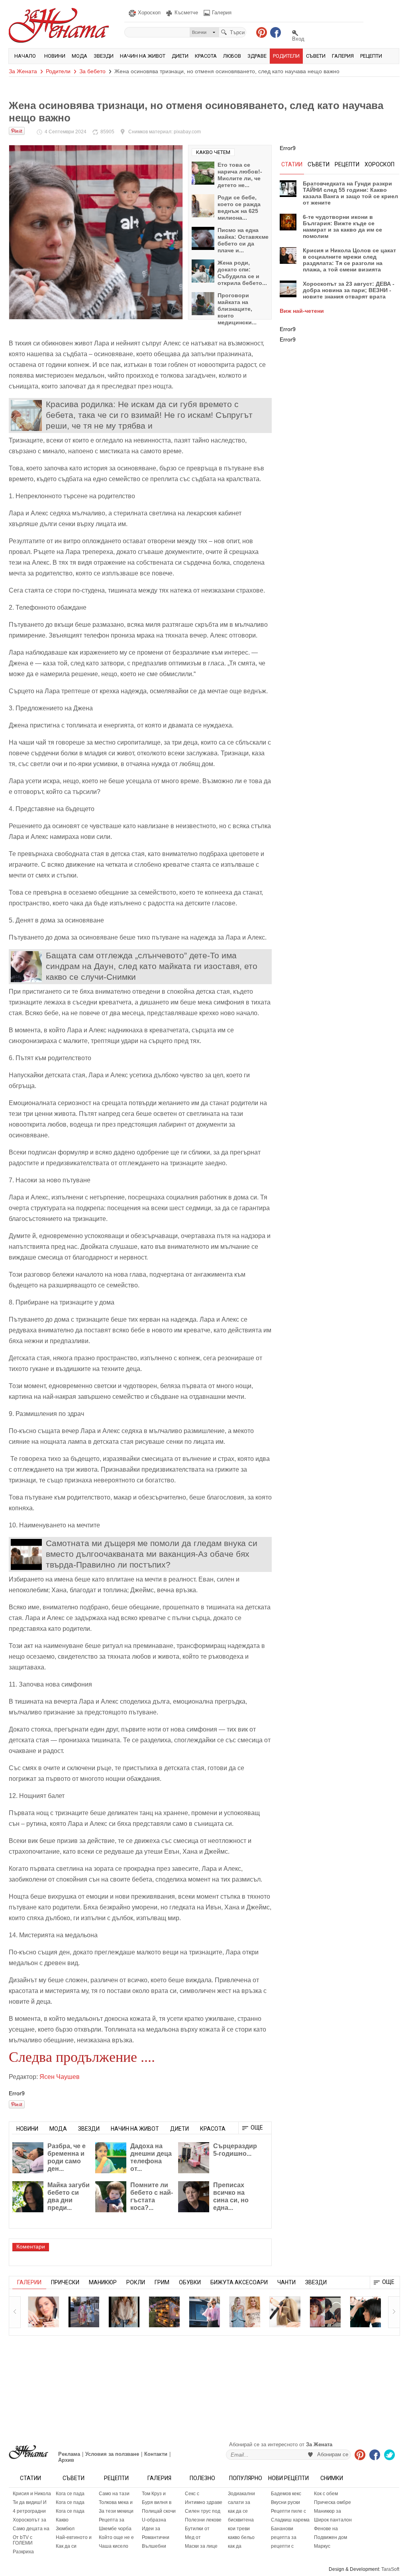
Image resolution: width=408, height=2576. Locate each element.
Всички (199, 32)
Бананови (282, 2529)
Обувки (190, 2282)
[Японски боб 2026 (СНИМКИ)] (325, 2312)
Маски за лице (201, 2546)
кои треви (239, 2529)
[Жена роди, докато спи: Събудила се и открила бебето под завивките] (203, 271)
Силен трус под (203, 2511)
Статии (30, 2478)
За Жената (23, 71)
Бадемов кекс (286, 2494)
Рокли (136, 2282)
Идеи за (151, 2529)
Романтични (156, 2537)
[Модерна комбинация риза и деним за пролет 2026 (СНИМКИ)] (204, 2312)
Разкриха (23, 2552)
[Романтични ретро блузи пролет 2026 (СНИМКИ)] (124, 2312)
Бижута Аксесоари (239, 2282)
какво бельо (241, 2537)
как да (235, 2546)
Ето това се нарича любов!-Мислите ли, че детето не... (240, 175)
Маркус (322, 2546)
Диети (180, 56)
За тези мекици (116, 2511)
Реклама (69, 2454)
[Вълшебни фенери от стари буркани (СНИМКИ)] (164, 2312)
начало (25, 56)
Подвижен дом (331, 2537)
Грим (162, 2282)
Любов (232, 56)
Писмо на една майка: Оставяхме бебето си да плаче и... (243, 240)
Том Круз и (154, 2494)
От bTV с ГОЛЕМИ (23, 2540)
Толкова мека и (116, 2502)
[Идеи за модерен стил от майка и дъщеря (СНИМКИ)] (84, 2312)
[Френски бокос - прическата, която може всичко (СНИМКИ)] (285, 2312)
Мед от (193, 2537)
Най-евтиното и (74, 2537)
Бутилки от (197, 2529)
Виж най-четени (302, 311)
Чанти (286, 2282)
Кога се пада (70, 2494)
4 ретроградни (29, 2511)
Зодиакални (241, 2494)
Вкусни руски (285, 2502)
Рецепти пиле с (288, 2511)
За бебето (92, 71)
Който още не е (116, 2537)
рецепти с (282, 2546)
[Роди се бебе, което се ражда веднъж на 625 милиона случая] (203, 206)
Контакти (156, 2454)
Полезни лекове (203, 2520)
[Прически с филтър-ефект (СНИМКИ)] (365, 2312)
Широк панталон (333, 2520)
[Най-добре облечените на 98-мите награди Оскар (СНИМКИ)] (245, 2312)
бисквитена (241, 2520)
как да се (238, 2511)
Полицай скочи (159, 2511)
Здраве (257, 56)
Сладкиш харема (290, 2520)
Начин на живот (143, 56)
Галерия (343, 56)
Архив (66, 2460)
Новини (55, 56)
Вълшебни (154, 2546)
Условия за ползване (112, 2454)
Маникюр (103, 2282)
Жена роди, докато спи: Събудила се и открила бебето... (242, 273)
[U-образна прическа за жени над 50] (43, 2312)
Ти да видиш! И (30, 2502)
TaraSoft (390, 2569)
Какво (62, 2520)
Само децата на (31, 2529)
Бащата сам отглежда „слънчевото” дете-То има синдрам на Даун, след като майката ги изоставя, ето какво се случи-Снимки (152, 966)
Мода (79, 56)
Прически (65, 2282)
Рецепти (371, 56)
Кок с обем (326, 2494)
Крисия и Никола (32, 2494)
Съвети (316, 56)
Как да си (66, 2546)
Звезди (104, 56)
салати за (239, 2502)
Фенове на (326, 2529)
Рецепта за (112, 2520)
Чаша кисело (114, 2546)
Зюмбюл (65, 2529)
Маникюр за (328, 2511)
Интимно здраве (204, 2502)
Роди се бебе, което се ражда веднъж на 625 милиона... (239, 208)
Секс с (192, 2494)
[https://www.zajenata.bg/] (28, 2452)
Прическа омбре (332, 2502)
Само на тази (114, 2494)
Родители (286, 56)
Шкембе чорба (115, 2529)
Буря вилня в (157, 2502)
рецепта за (284, 2537)
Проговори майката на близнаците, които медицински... (237, 309)
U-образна (154, 2520)
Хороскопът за (29, 2520)
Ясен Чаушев (60, 2077)
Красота (206, 56)
